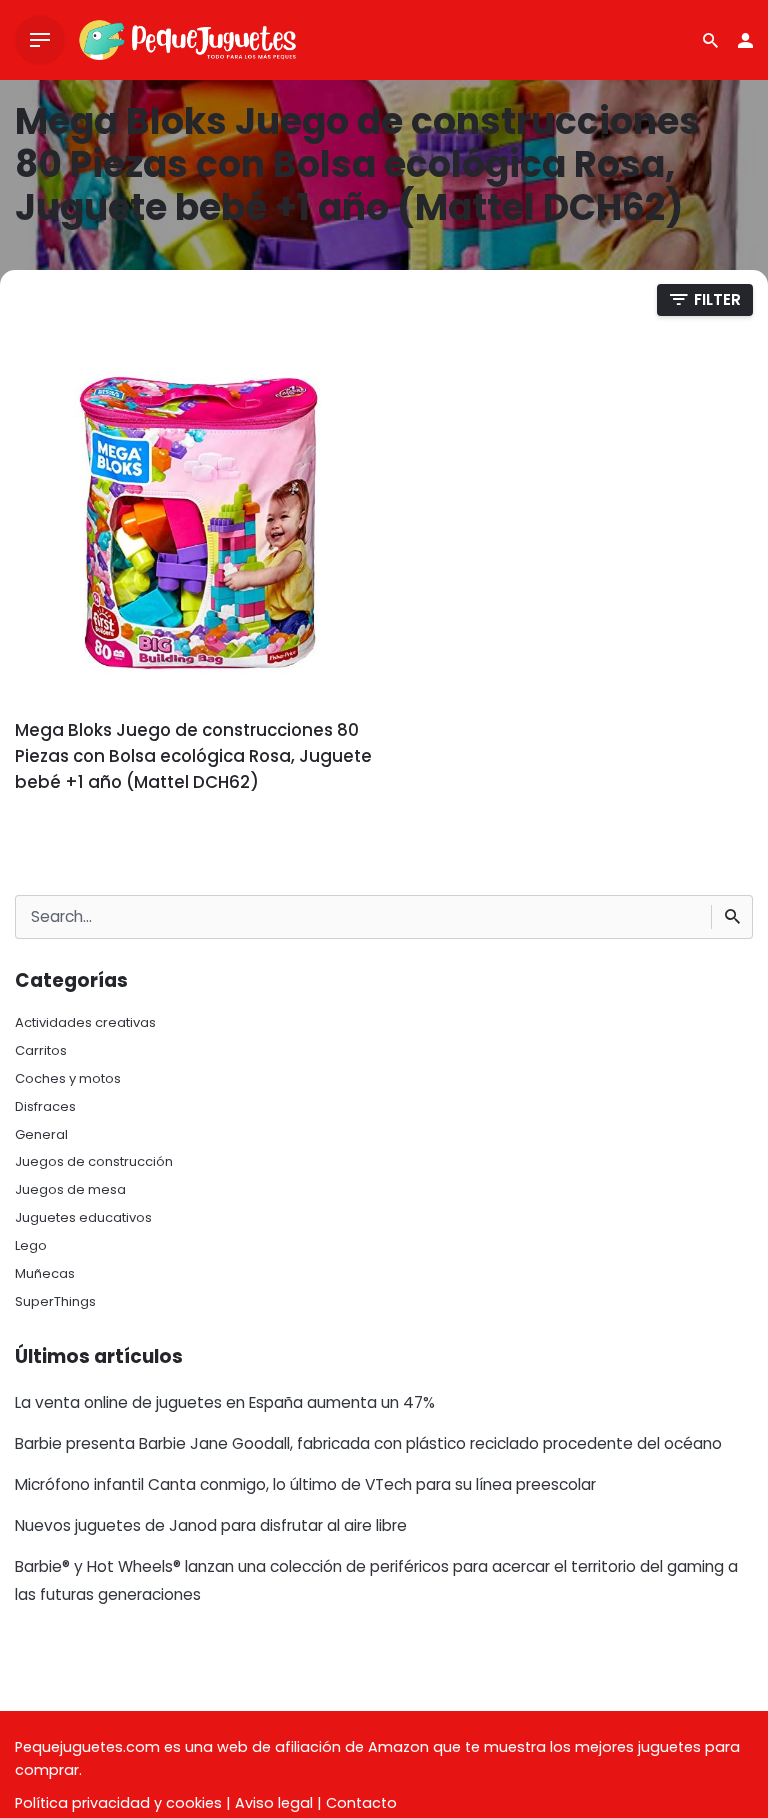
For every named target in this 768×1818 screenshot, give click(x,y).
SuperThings (55, 1301)
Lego (31, 1245)
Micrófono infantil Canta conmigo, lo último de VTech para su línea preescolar (305, 1484)
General (41, 1134)
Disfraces (45, 1106)
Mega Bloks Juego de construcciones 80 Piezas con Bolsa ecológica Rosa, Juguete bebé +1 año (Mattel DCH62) (193, 756)
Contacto (361, 1803)
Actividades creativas (85, 1022)
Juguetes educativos (83, 1217)
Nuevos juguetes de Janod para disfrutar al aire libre (211, 1525)
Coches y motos (68, 1078)
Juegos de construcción (94, 1161)
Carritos (41, 1050)
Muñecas (45, 1273)
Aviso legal (274, 1803)
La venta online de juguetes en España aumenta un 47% (225, 1402)
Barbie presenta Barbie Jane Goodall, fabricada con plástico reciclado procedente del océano (368, 1443)
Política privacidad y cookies (118, 1803)
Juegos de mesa (70, 1189)
